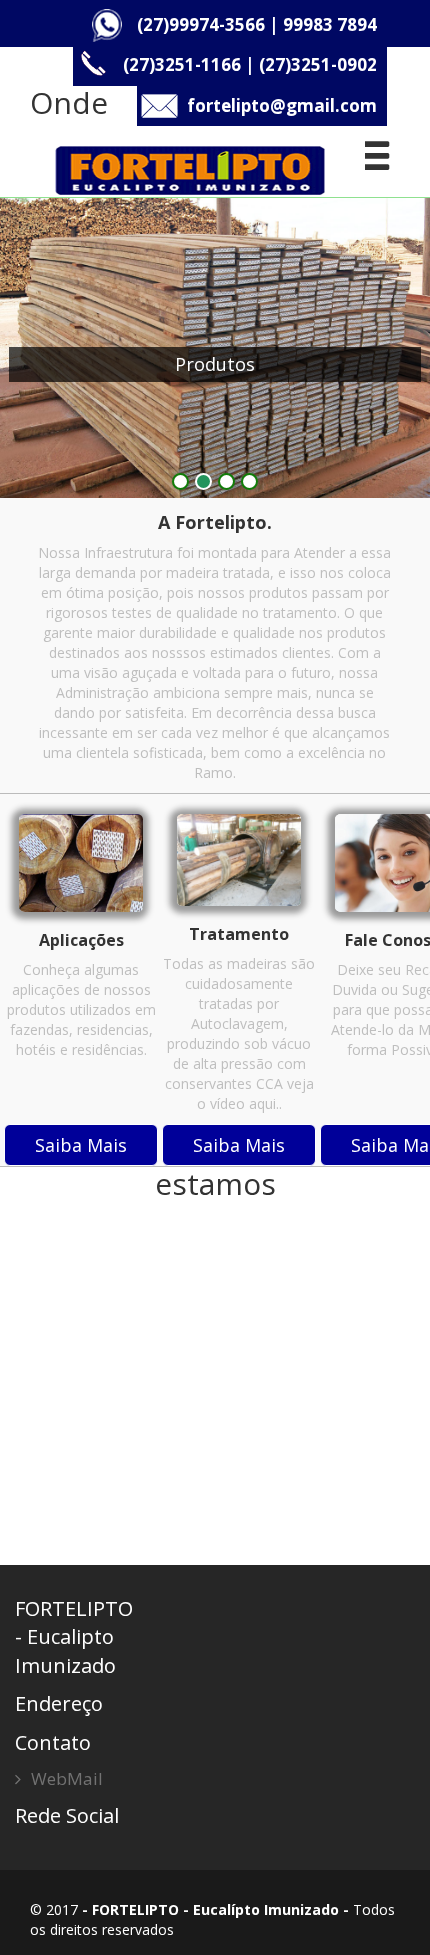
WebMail (67, 1778)
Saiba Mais (81, 1145)
